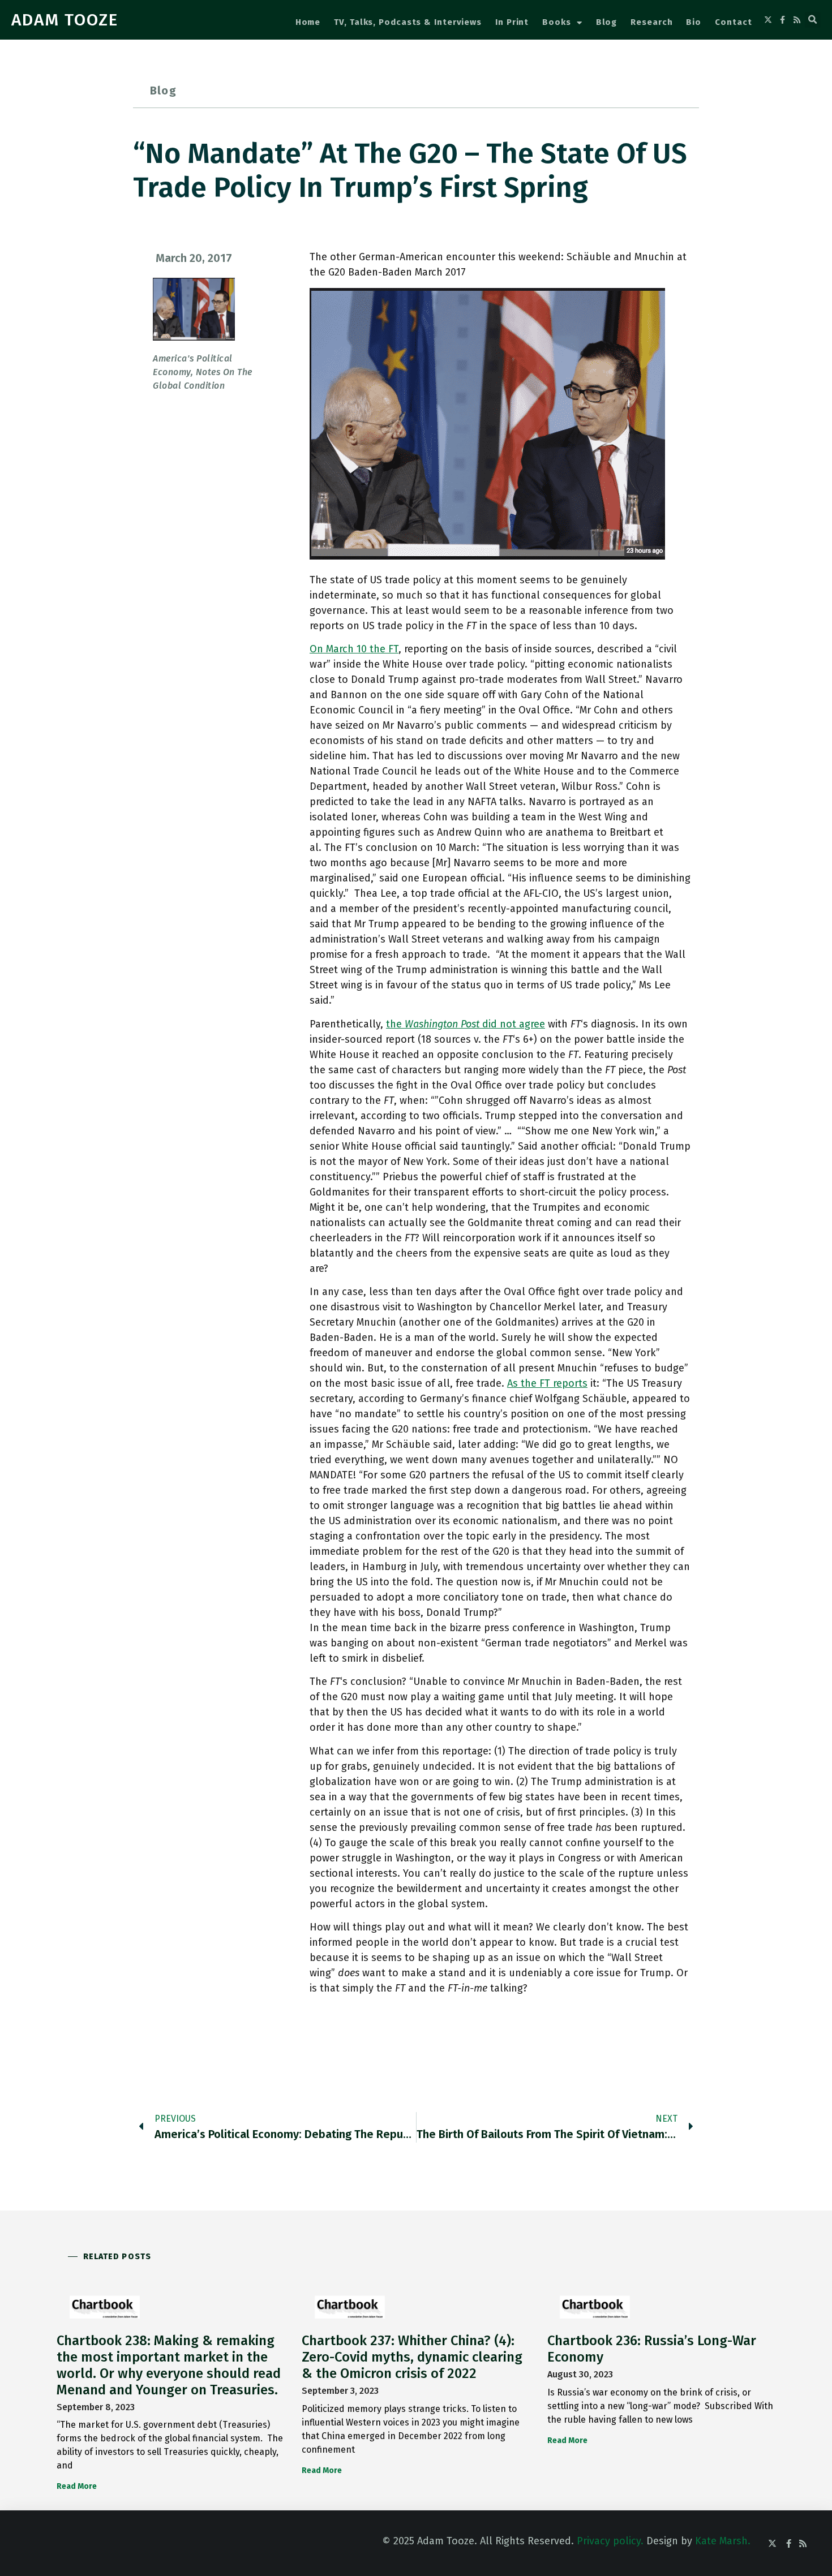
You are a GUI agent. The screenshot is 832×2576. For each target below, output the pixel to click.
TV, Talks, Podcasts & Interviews (408, 22)
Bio (694, 22)
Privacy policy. (610, 2541)
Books (557, 22)
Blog (607, 22)
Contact (733, 22)
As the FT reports (547, 1383)
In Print (512, 22)
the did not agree (466, 1024)
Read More (77, 2486)
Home (308, 22)
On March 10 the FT (354, 649)
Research (651, 22)
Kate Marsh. (723, 2541)
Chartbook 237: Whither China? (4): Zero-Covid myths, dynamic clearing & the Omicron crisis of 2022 (412, 2357)
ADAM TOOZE (65, 20)
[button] (813, 20)
